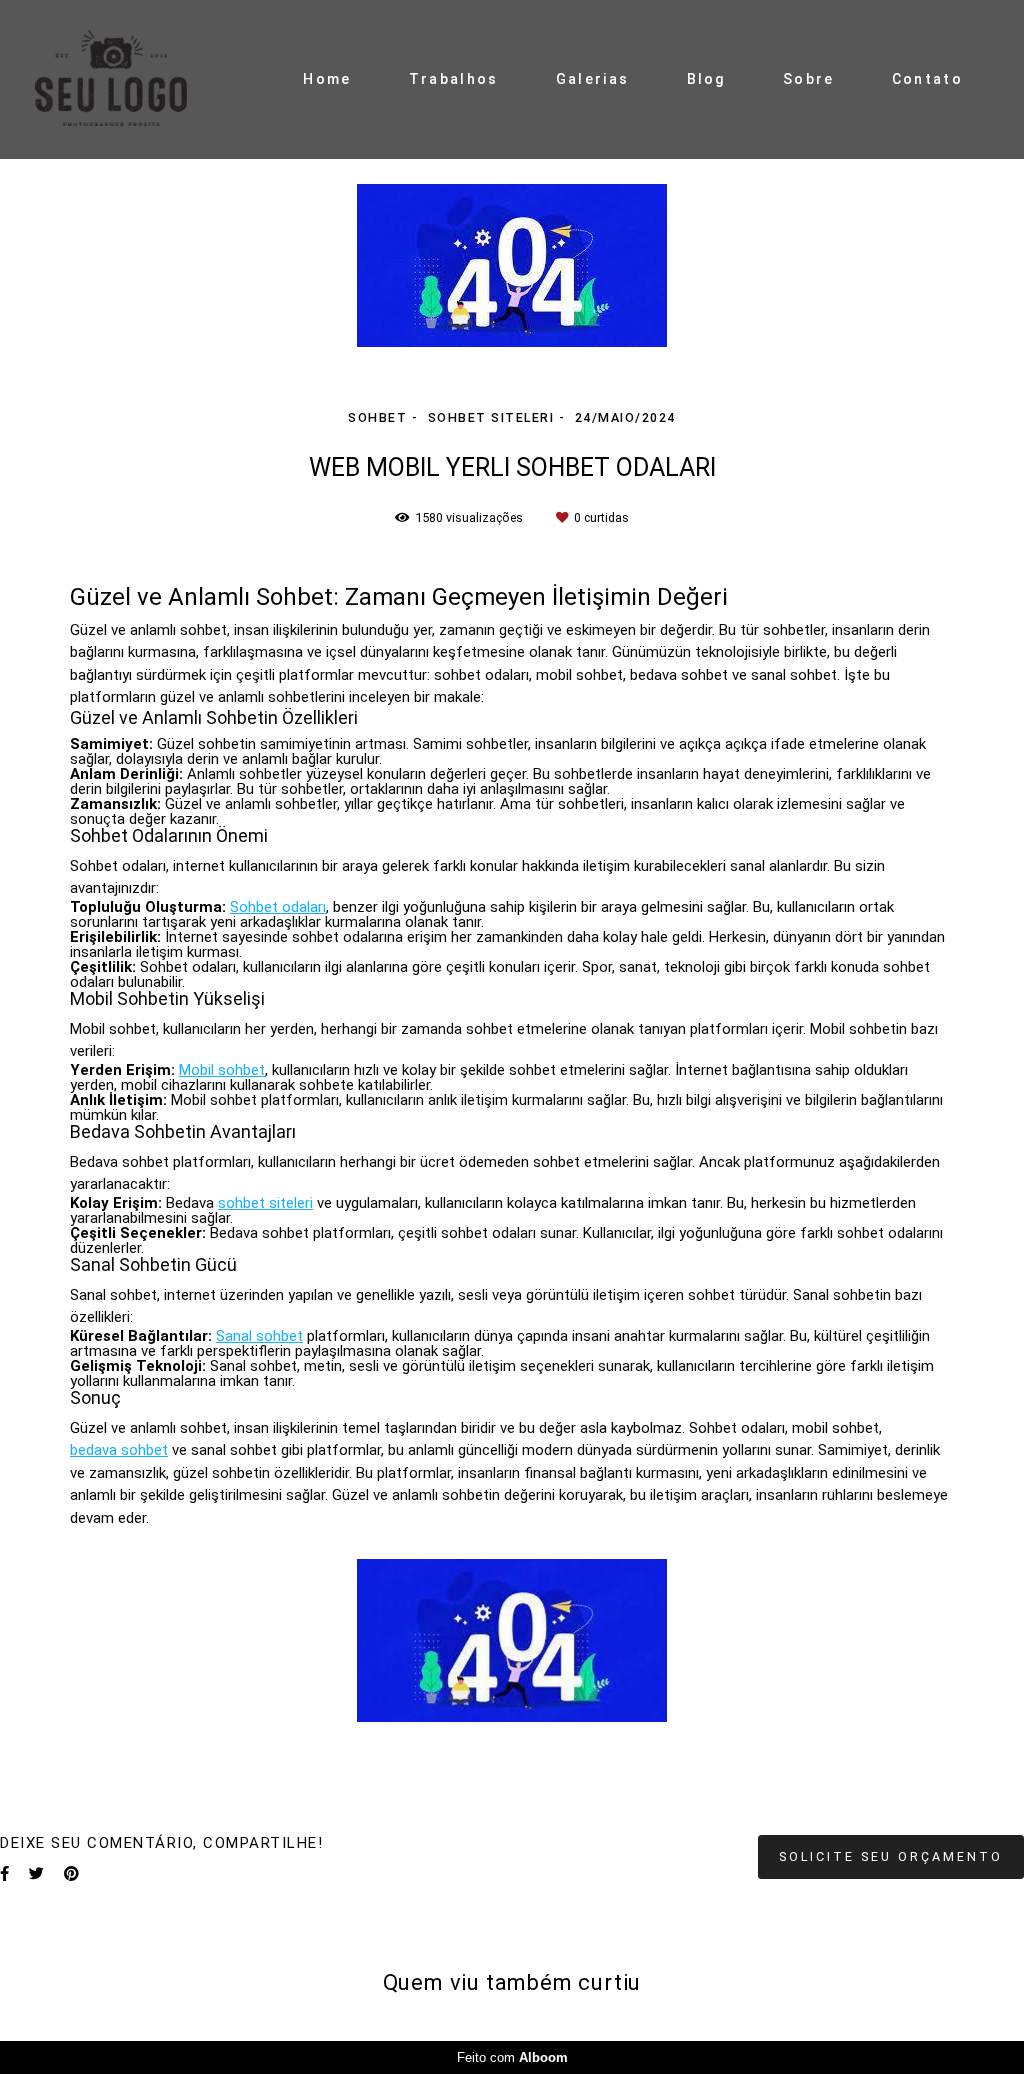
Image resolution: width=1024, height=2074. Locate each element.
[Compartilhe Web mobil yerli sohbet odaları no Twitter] (36, 1874)
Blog (706, 79)
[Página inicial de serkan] (130, 79)
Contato (927, 79)
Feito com (512, 2057)
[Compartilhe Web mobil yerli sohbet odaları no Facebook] (4, 1874)
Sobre (809, 79)
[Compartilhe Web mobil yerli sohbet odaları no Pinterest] (71, 1874)
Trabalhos (454, 79)
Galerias (592, 79)
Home (327, 79)
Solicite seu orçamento (891, 1856)
